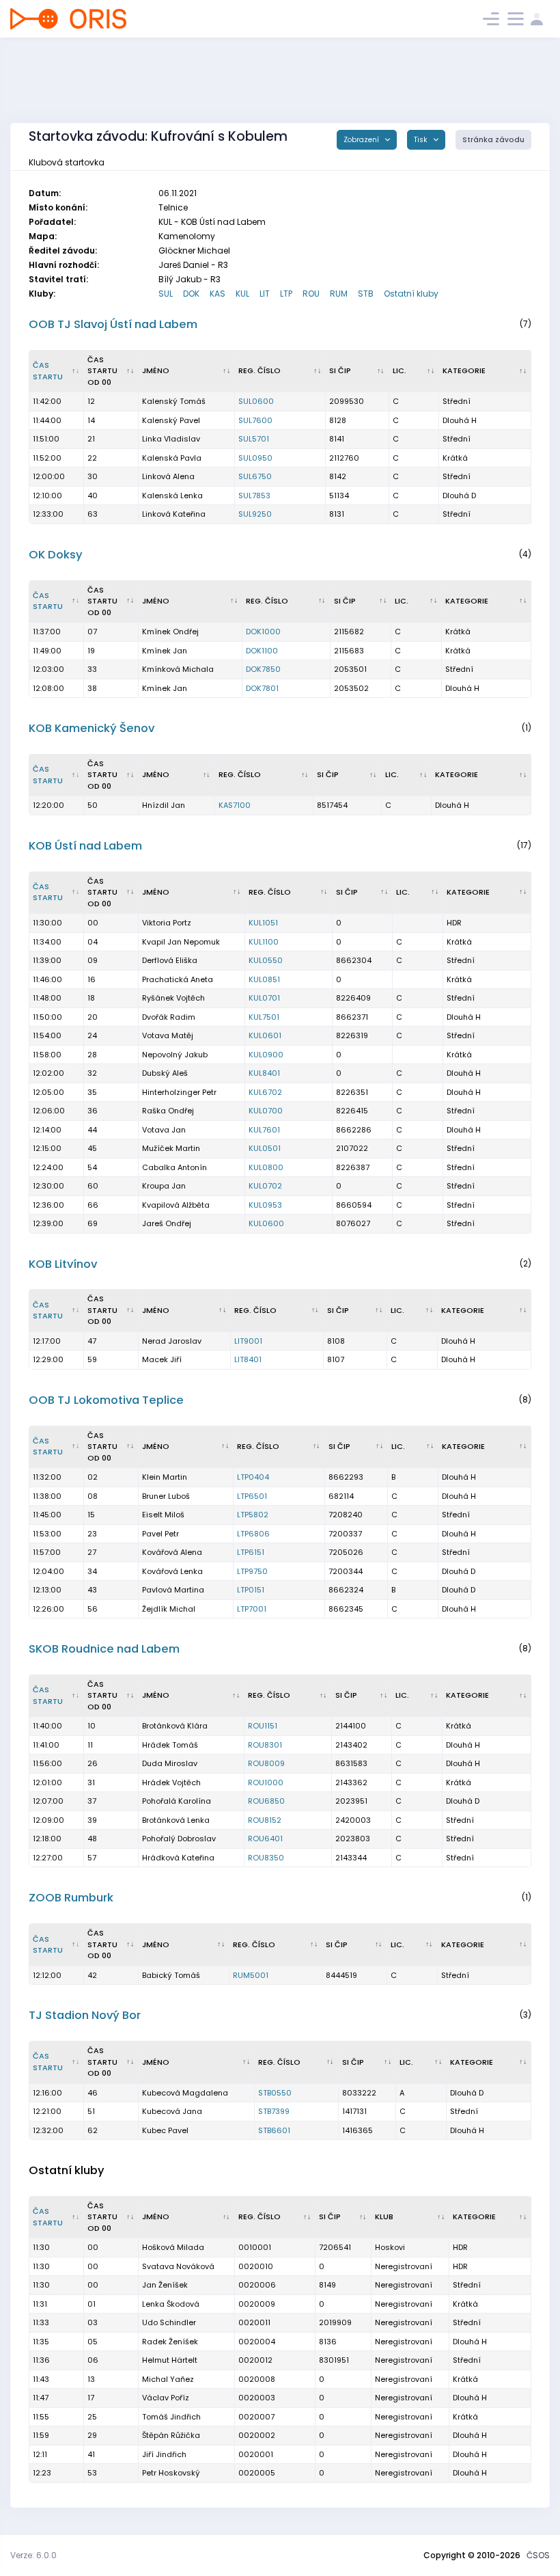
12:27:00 (48, 1858)
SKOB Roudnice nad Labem (104, 1649)
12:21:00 (47, 2111)
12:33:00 (48, 514)
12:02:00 (48, 1073)
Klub (384, 2216)
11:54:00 (47, 1035)
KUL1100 (264, 942)
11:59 (41, 2435)
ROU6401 (265, 1839)
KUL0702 (265, 1186)
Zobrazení (362, 140)
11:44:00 (47, 420)
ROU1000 (266, 1782)
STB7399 (274, 2111)
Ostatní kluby (411, 294)
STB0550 (275, 2093)
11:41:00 (46, 1745)
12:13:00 (47, 1590)
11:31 (40, 2304)
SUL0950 (255, 458)
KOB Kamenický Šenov (92, 728)
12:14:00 (47, 1130)
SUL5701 (254, 439)
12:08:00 (48, 688)
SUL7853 (254, 496)
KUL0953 (265, 1205)
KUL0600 (266, 1223)
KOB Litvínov (63, 1264)
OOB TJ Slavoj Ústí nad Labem (113, 324)
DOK (191, 294)
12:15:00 (47, 1148)
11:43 (41, 2379)
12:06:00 (49, 1111)
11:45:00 (47, 1515)
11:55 (41, 2417)
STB (366, 294)
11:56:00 (47, 1763)
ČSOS (538, 2555)
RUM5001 (251, 1975)
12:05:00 (48, 1092)
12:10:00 (47, 496)
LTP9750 (252, 1571)
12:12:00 (47, 1975)
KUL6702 (265, 1092)
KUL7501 (264, 1017)
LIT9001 (248, 1341)
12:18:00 (47, 1839)
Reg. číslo (260, 370)
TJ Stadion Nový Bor (85, 2015)
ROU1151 (263, 1726)
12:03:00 (48, 669)
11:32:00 (47, 1477)
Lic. (400, 370)
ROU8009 (266, 1763)
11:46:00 (47, 979)
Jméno (156, 370)
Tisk (422, 140)
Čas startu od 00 (102, 371)
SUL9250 (255, 514)
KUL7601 (264, 1130)
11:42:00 (47, 401)
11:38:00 (47, 1496)
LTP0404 (253, 1477)
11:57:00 (47, 1552)
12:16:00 (47, 2093)
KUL (242, 294)
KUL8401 (264, 1073)
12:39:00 (48, 1223)
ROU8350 (266, 1858)
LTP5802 (253, 1515)
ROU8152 (265, 1820)
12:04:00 (48, 1571)
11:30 (41, 2247)
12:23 (42, 2473)
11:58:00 (47, 1055)
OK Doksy (56, 555)
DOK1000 (263, 632)
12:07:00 (48, 1801)
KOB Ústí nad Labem (85, 846)
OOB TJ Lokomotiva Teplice (106, 1400)
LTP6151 (251, 1552)
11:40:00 (47, 1726)
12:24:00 (48, 1167)
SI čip (340, 370)
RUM (339, 294)
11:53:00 (47, 1534)
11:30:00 (47, 923)
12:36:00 (48, 1205)
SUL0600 (256, 401)
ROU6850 (266, 1801)
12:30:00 (48, 1186)
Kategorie (464, 370)
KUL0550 (266, 960)
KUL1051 (263, 923)
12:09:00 (48, 1820)
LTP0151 (251, 1590)
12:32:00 (48, 2130)
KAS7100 (235, 805)
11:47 (41, 2398)
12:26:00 (48, 1609)
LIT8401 (248, 1359)
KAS (218, 294)
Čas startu (48, 371)
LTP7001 (252, 1609)
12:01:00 (47, 1782)
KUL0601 (265, 1035)
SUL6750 (255, 476)
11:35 (41, 2342)
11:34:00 (47, 942)
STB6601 (274, 2130)
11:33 (41, 2322)
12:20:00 (48, 805)
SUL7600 (255, 420)
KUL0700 (266, 1111)
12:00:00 (49, 476)
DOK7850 (263, 669)
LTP (286, 294)
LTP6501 (252, 1496)
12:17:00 (47, 1341)
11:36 (41, 2360)
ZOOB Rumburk (71, 1898)
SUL (166, 294)
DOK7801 (262, 688)
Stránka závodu (493, 140)
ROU (311, 294)
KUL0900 (266, 1055)
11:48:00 (47, 998)
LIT (265, 294)
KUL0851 (264, 979)
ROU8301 (265, 1745)
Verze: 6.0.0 (33, 2555)
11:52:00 (47, 458)
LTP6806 (253, 1534)
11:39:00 (47, 960)
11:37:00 (47, 632)
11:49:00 (47, 651)
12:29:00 (48, 1359)
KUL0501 (265, 1148)
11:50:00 (47, 1017)
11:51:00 (46, 439)
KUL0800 (266, 1167)
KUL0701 (264, 998)
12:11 (40, 2454)
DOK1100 (262, 651)
